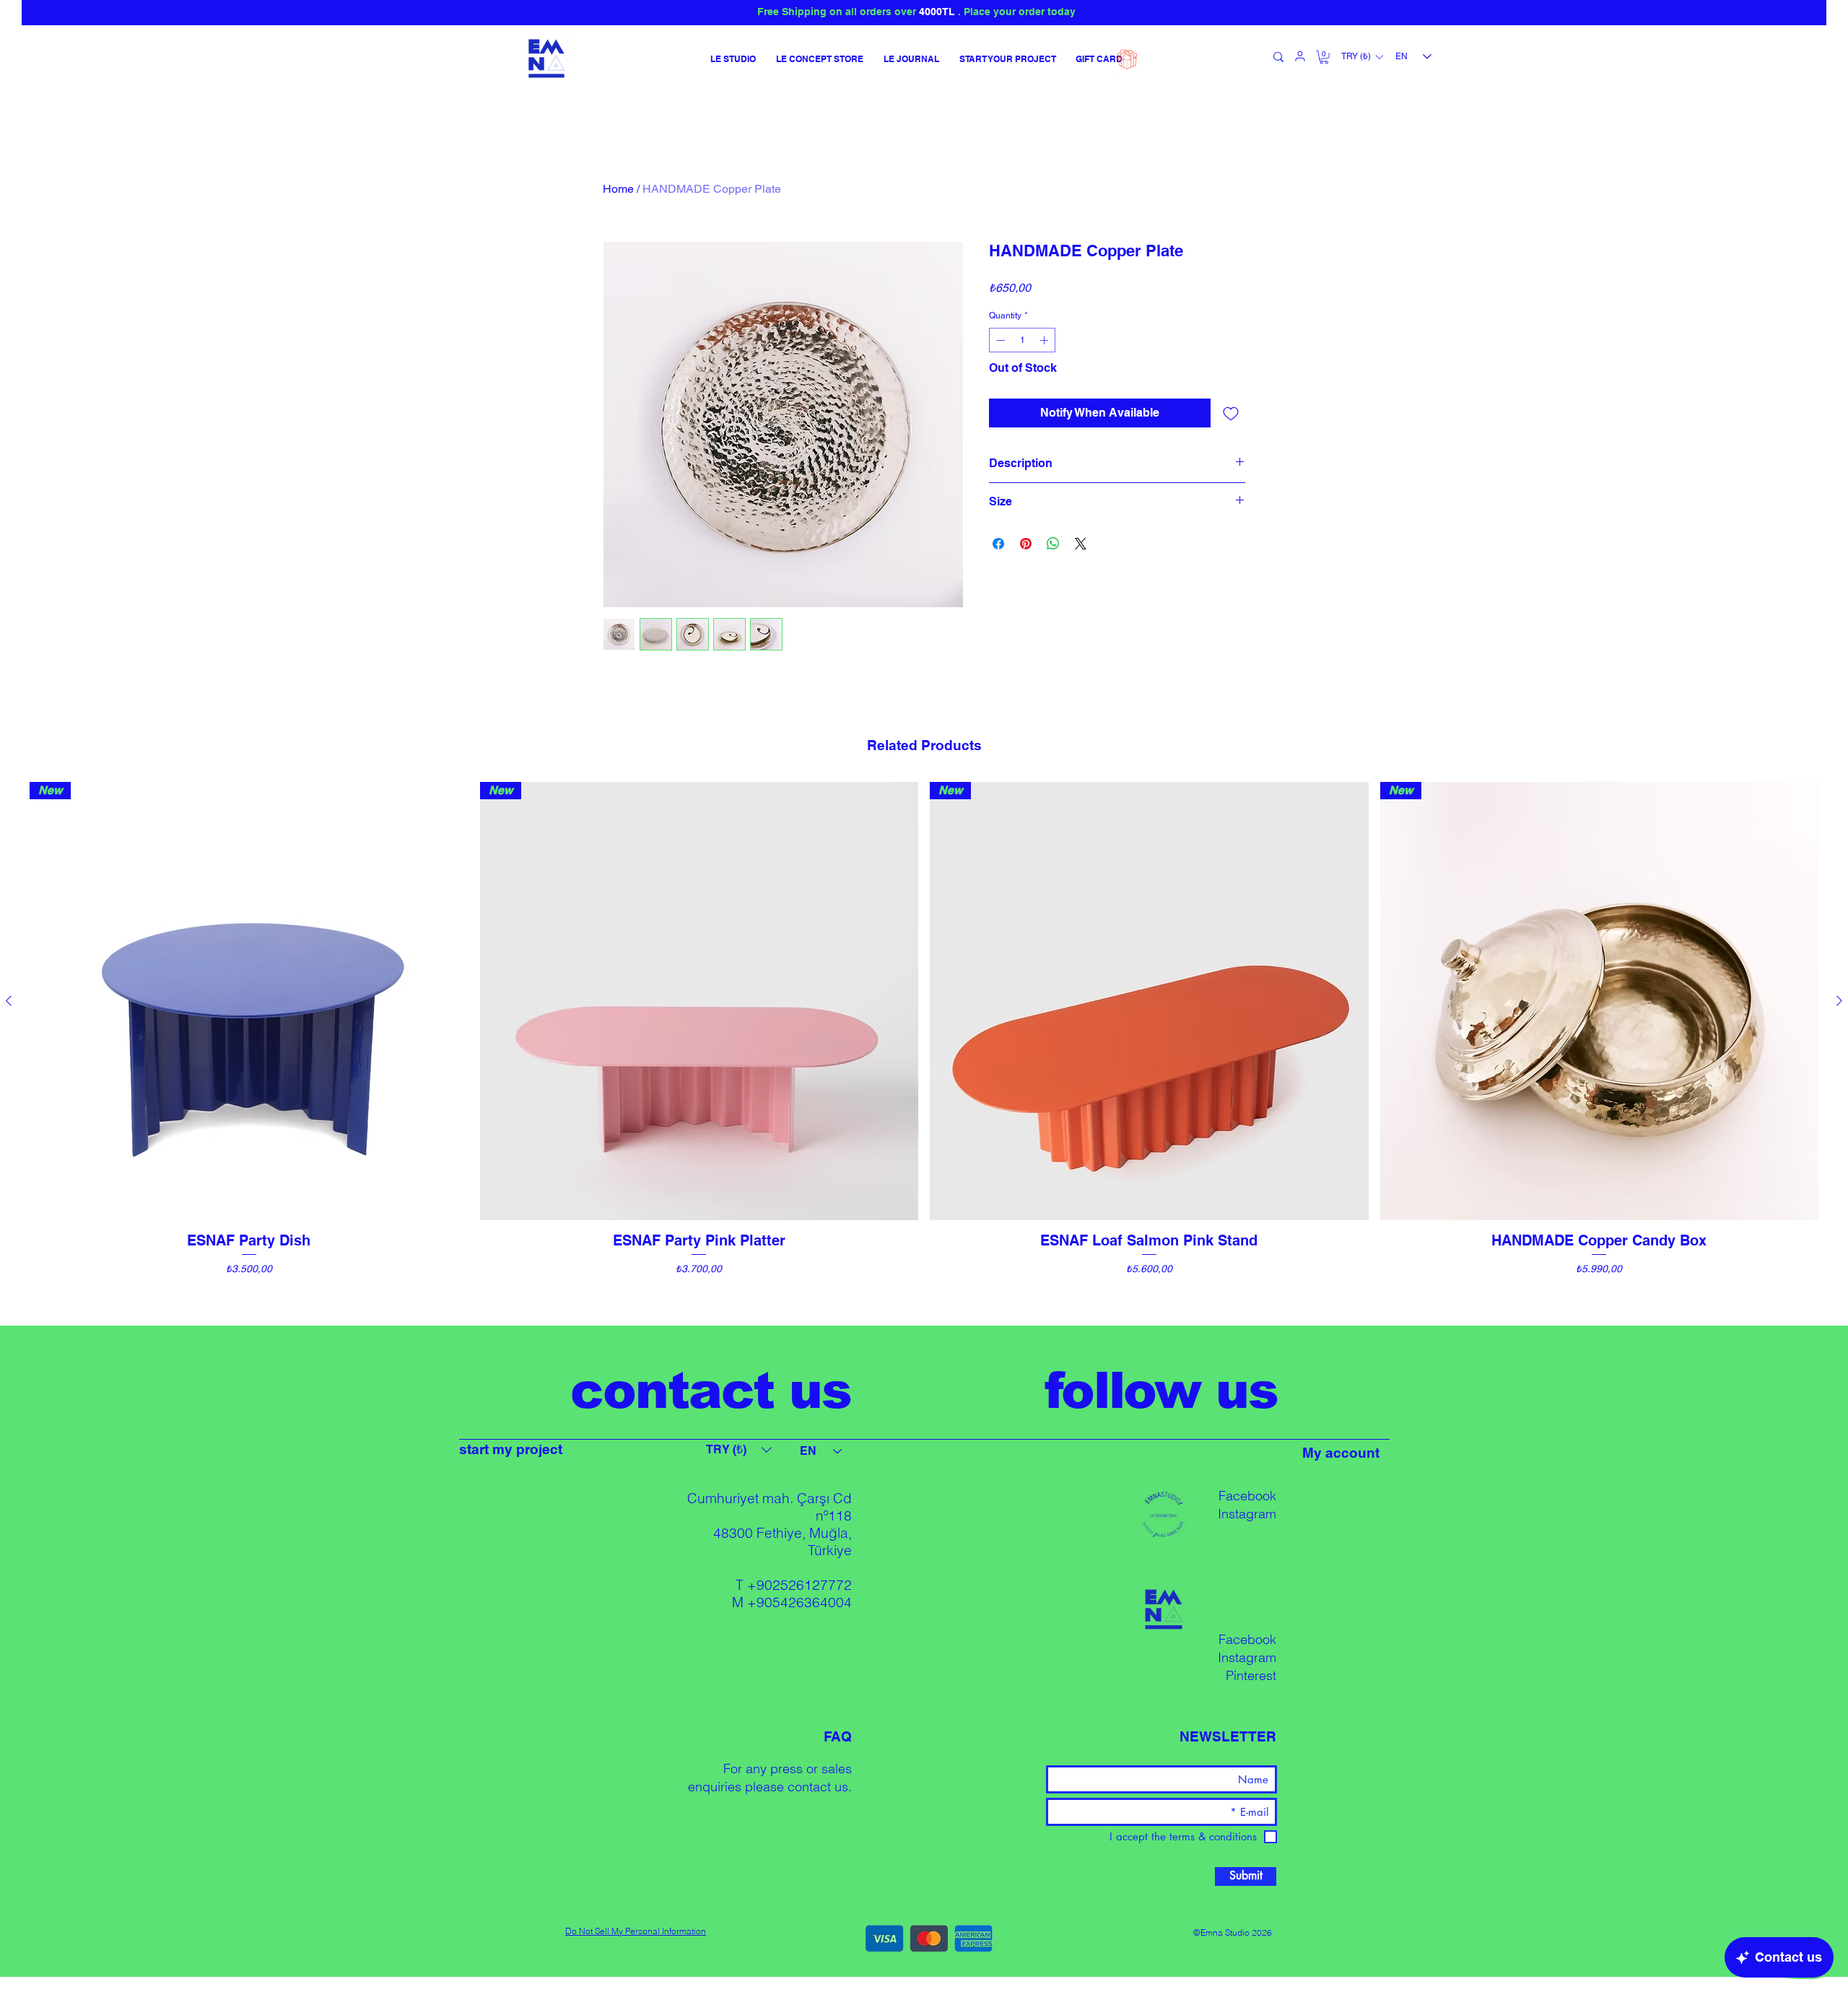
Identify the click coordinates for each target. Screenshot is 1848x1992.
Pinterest (1251, 1675)
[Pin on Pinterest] (1026, 544)
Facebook (1247, 1496)
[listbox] (1362, 57)
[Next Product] (1839, 1001)
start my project (511, 1449)
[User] (1300, 56)
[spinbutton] (1022, 340)
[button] (1324, 57)
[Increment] (1045, 340)
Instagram (1247, 1514)
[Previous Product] (9, 1001)
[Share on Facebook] (998, 544)
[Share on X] (1081, 544)
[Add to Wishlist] (1231, 413)
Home (618, 189)
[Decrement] (999, 340)
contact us (818, 1787)
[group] (924, 1047)
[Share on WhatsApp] (1053, 544)
